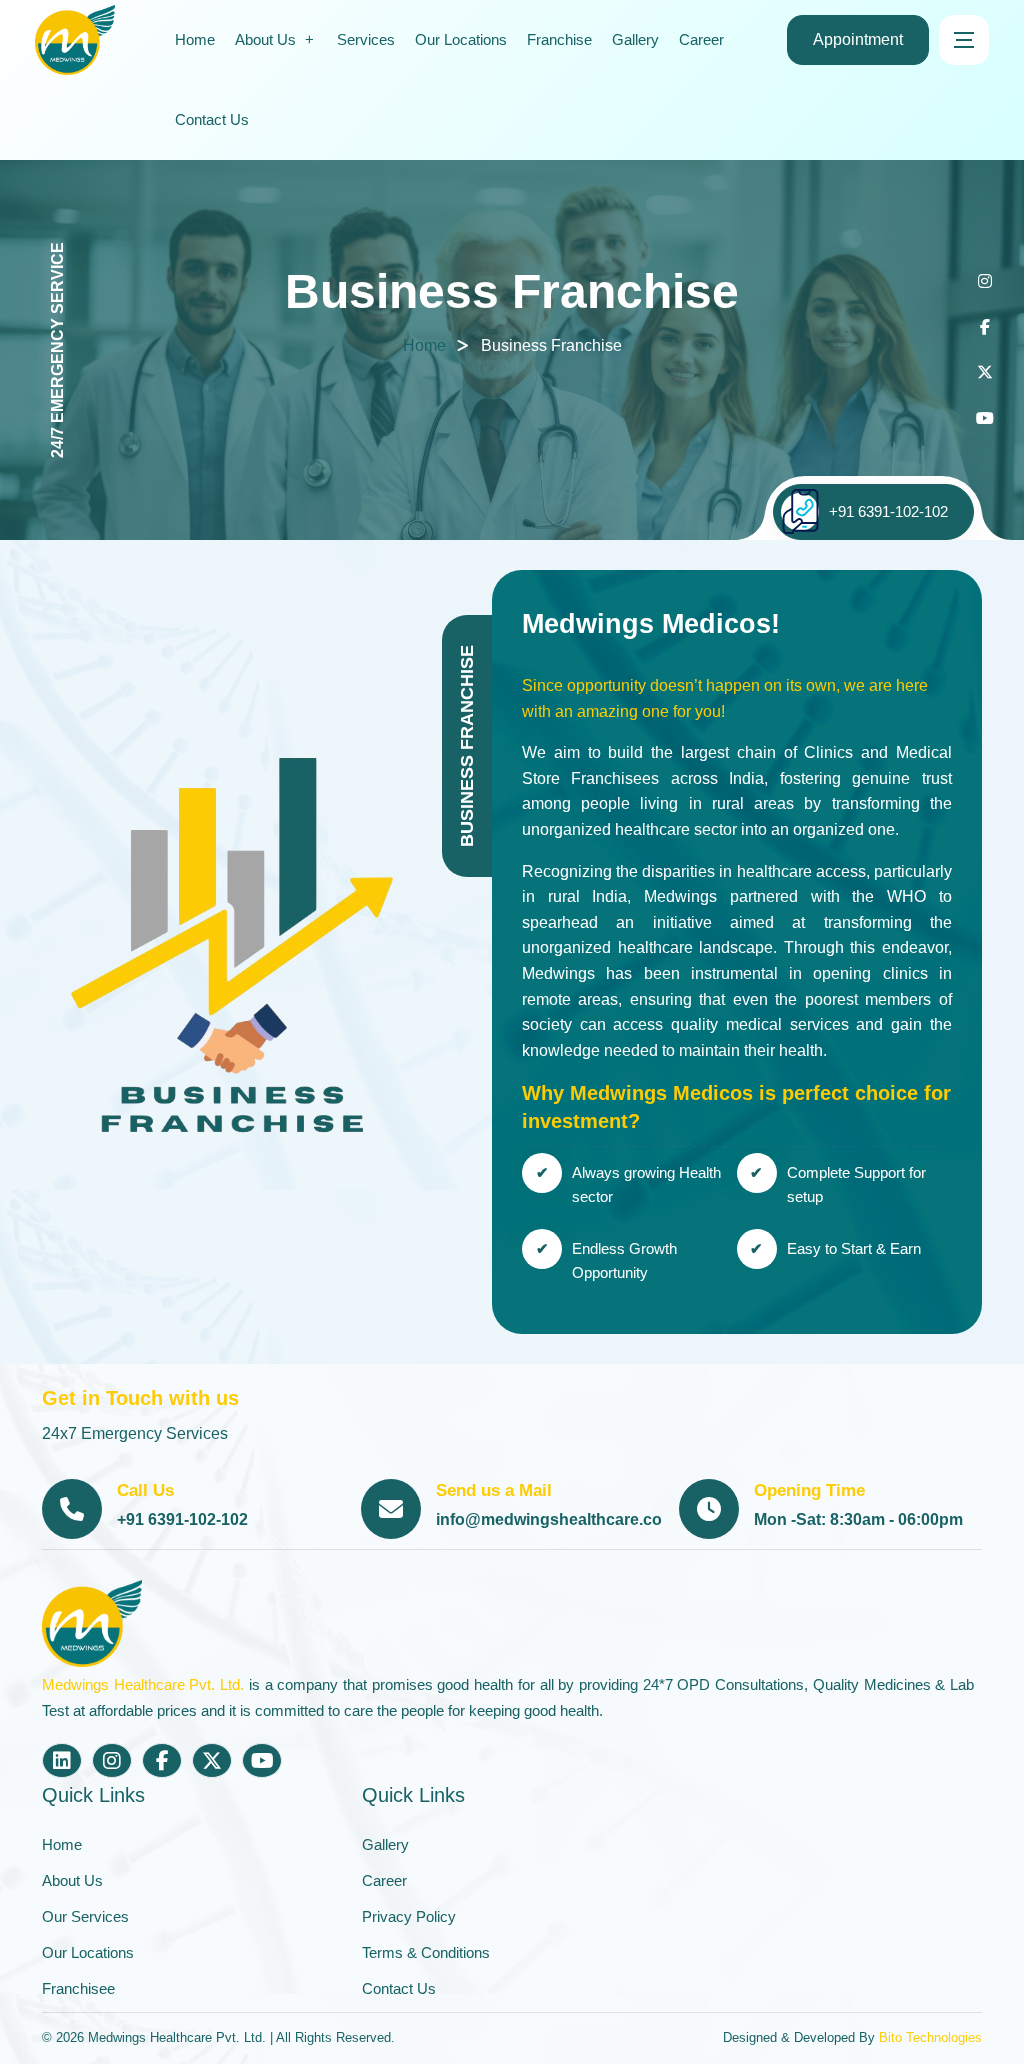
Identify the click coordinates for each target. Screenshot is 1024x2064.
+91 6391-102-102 (888, 511)
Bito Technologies (930, 2037)
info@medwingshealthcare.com (556, 1519)
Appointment (858, 39)
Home (424, 345)
